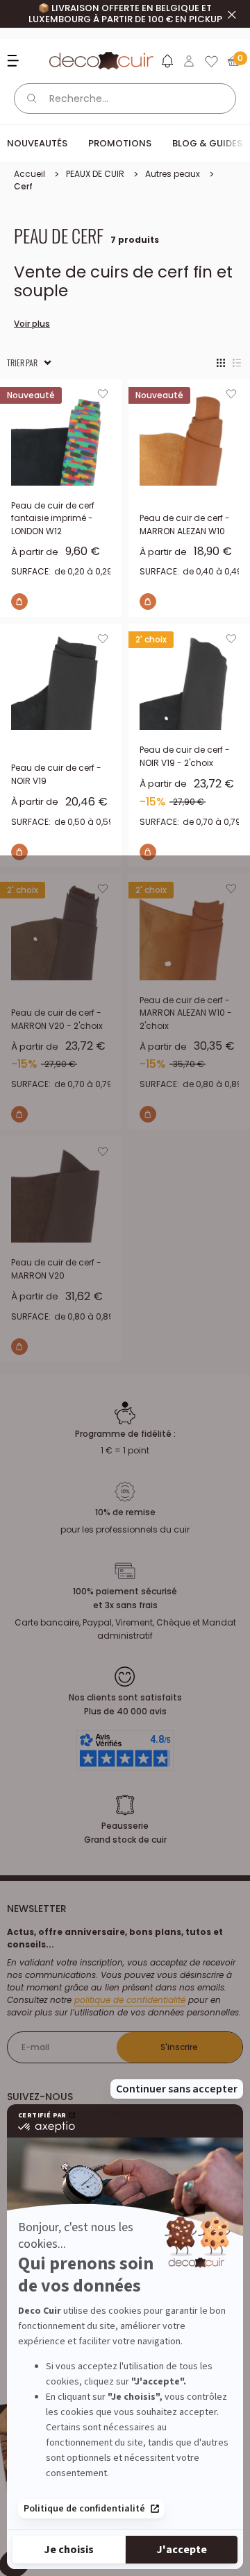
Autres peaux (173, 174)
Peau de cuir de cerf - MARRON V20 (56, 1269)
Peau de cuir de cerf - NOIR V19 (56, 774)
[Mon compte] (189, 61)
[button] (167, 64)
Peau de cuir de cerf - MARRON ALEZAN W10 (185, 524)
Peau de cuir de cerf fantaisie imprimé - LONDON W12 (53, 518)
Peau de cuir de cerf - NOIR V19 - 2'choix (185, 756)
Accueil (30, 174)
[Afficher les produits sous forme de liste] (237, 363)
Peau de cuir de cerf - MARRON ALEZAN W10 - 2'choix (186, 1013)
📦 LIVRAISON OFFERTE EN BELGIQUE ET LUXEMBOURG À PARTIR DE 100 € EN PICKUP (125, 14)
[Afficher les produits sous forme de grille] (221, 363)
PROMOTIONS (120, 143)
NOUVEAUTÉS (37, 143)
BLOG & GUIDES (207, 143)
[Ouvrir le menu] (15, 61)
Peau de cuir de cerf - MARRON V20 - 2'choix (57, 1019)
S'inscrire (179, 2047)
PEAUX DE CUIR (95, 174)
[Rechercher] (32, 99)
